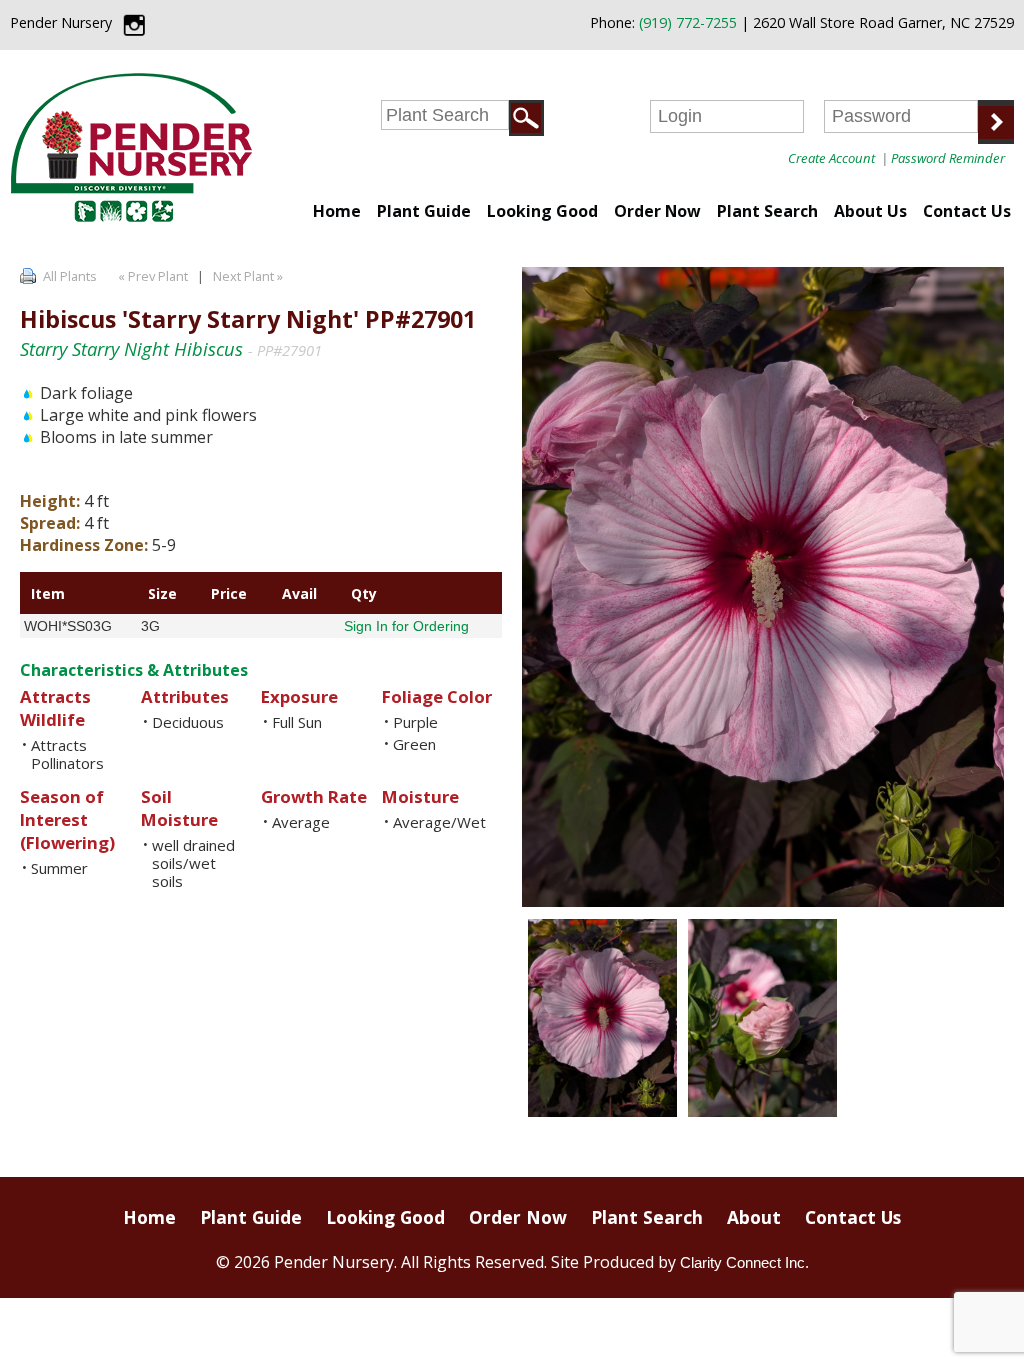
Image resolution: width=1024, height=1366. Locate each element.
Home (337, 211)
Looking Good (542, 211)
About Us (870, 211)
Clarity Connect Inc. (744, 1262)
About (754, 1217)
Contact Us (967, 211)
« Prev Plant (151, 276)
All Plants (70, 276)
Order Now (657, 211)
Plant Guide (424, 211)
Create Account (831, 158)
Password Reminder (948, 158)
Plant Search (767, 211)
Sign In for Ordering (406, 626)
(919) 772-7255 (688, 22)
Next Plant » (249, 276)
